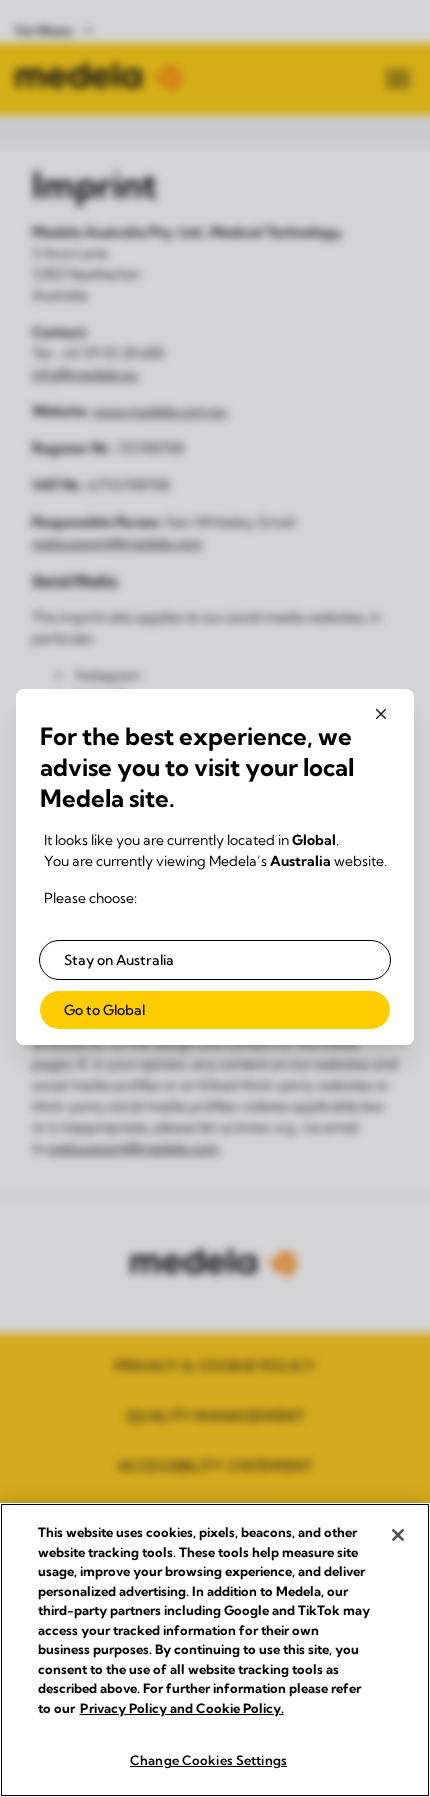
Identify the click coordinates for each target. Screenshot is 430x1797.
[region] (215, 1650)
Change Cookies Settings (208, 1760)
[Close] (398, 1535)
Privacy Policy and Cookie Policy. (182, 1708)
